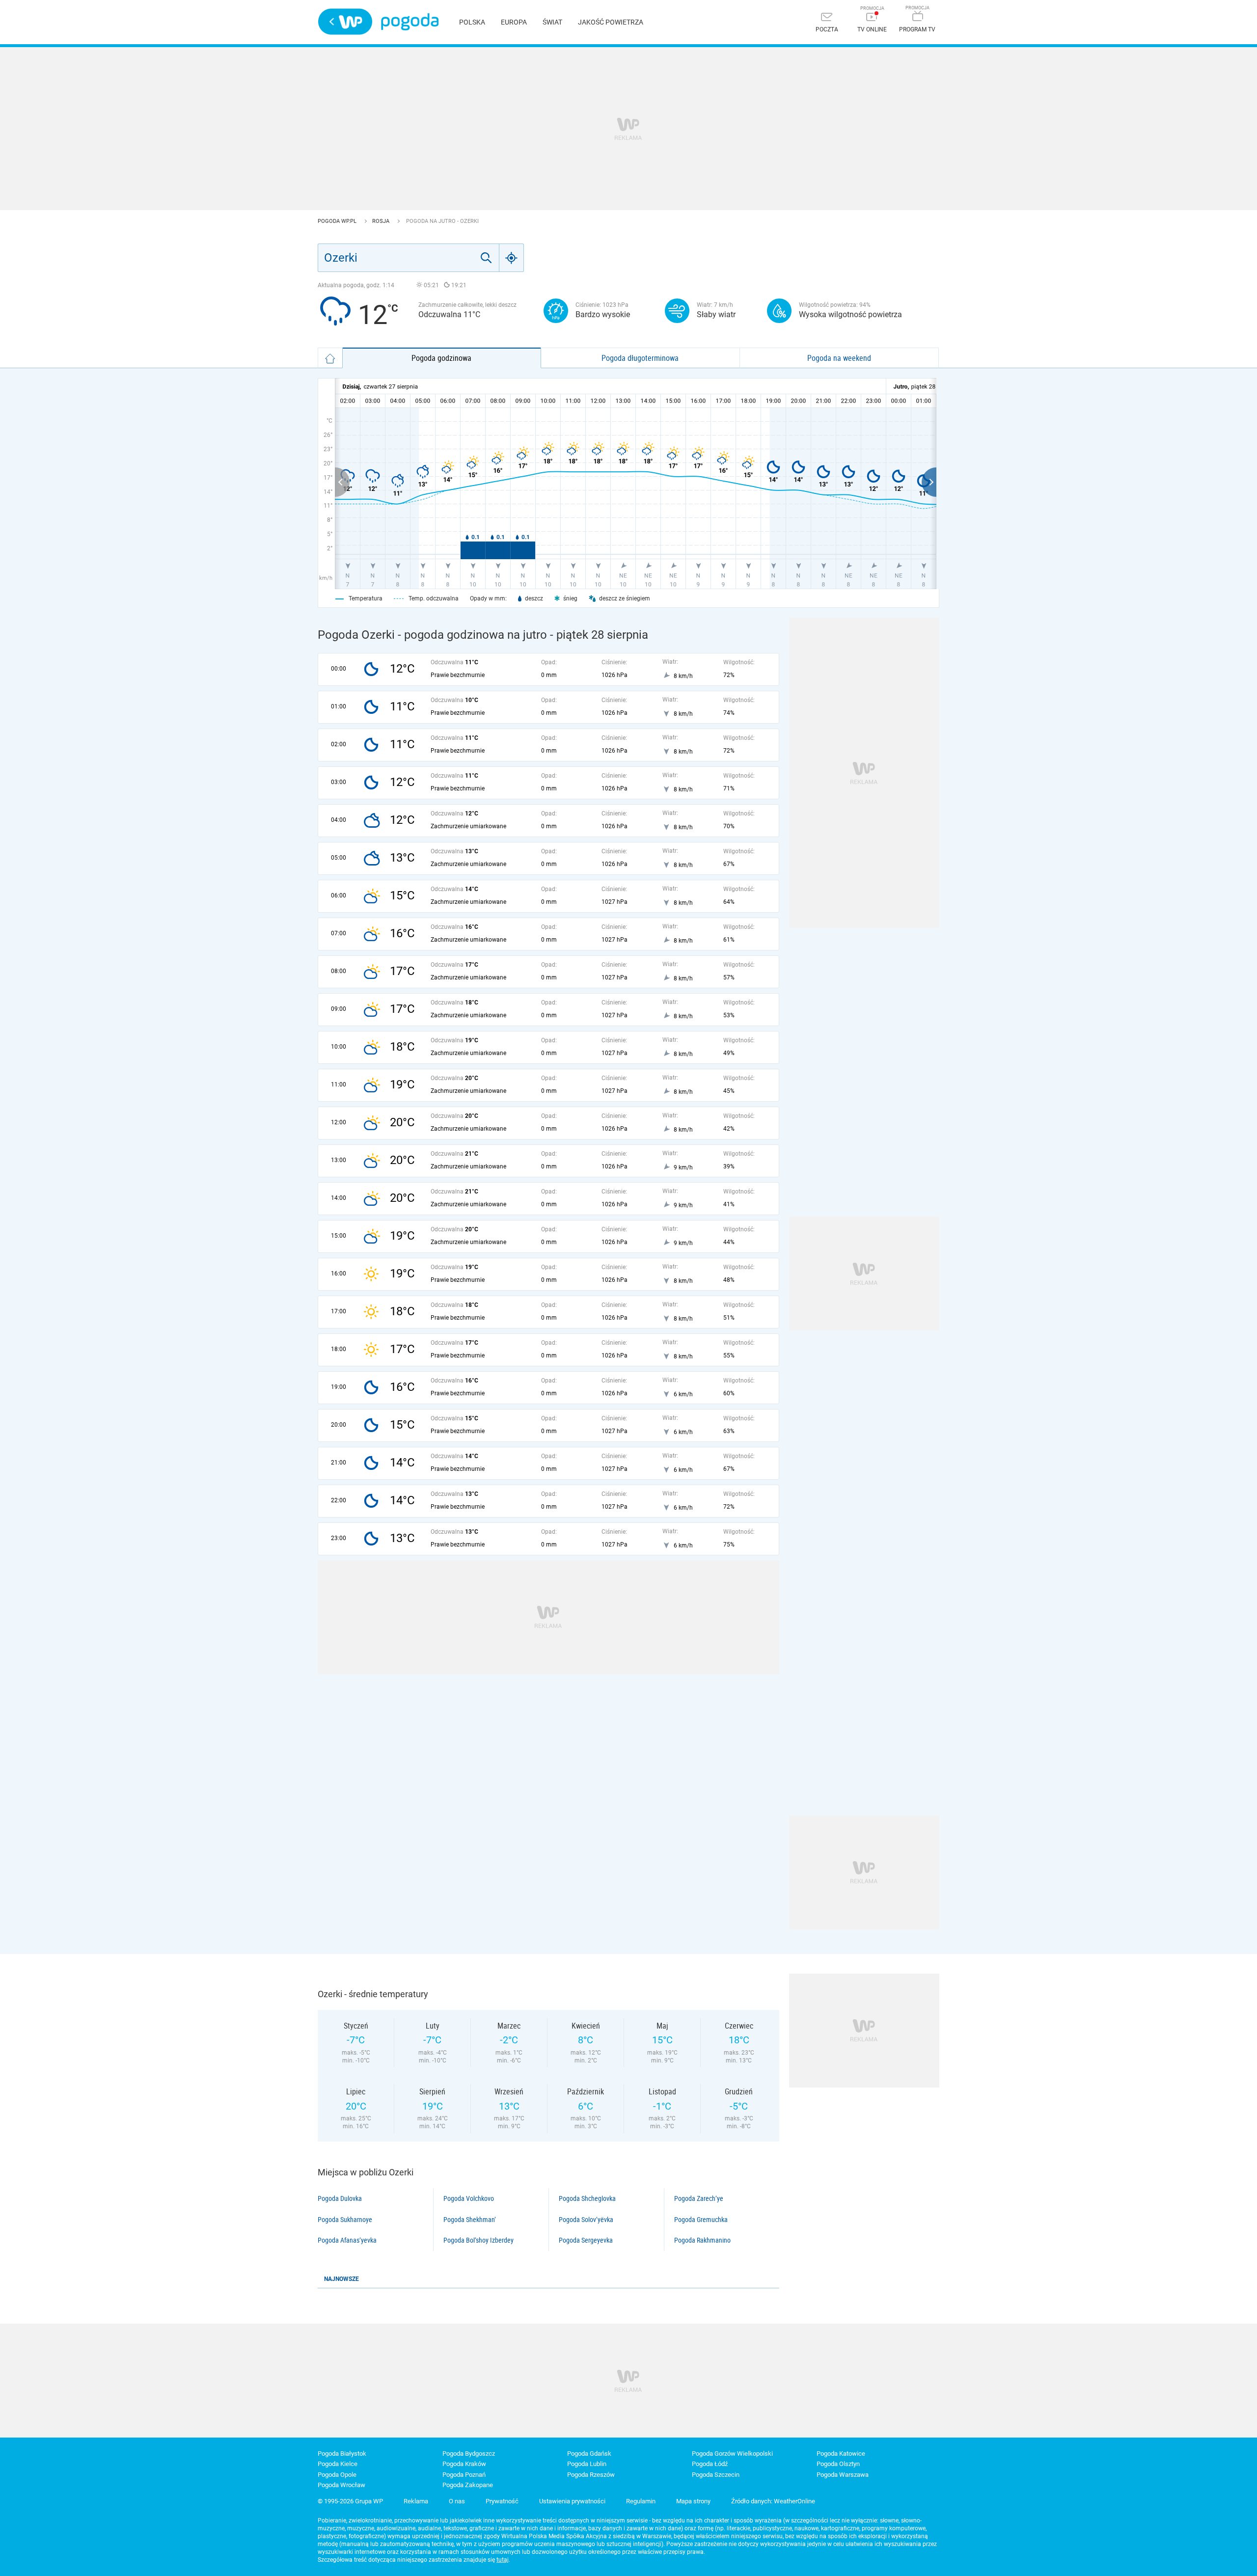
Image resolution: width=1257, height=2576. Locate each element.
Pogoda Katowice (841, 2454)
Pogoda (410, 22)
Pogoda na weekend (839, 358)
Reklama (416, 2501)
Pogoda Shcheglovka (587, 2198)
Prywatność (502, 2501)
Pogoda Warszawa (843, 2475)
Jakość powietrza (611, 22)
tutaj (503, 2560)
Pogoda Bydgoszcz (469, 2454)
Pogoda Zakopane (468, 2485)
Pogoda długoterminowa (640, 358)
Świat (552, 22)
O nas (457, 2501)
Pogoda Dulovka (340, 2198)
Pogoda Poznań (464, 2475)
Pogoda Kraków (464, 2464)
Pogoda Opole (337, 2475)
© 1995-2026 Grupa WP (350, 2501)
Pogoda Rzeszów (591, 2475)
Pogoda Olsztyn (838, 2464)
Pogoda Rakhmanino (702, 2240)
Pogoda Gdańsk (589, 2454)
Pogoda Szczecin (716, 2475)
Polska (472, 22)
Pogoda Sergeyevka (586, 2240)
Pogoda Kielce (338, 2464)
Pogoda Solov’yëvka (586, 2220)
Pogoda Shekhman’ (470, 2220)
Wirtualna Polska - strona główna (345, 22)
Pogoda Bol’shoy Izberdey (478, 2240)
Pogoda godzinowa (441, 358)
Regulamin (641, 2501)
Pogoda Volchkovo (469, 2198)
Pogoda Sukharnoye (345, 2220)
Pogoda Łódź (710, 2464)
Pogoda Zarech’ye (699, 2198)
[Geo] (512, 258)
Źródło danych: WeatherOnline (773, 2501)
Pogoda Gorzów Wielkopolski (732, 2454)
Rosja (382, 221)
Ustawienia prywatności (572, 2501)
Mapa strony (693, 2501)
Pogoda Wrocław (342, 2485)
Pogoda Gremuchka (701, 2220)
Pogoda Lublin (587, 2464)
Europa (514, 22)
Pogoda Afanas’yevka (347, 2240)
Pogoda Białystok (342, 2454)
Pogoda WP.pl (338, 221)
